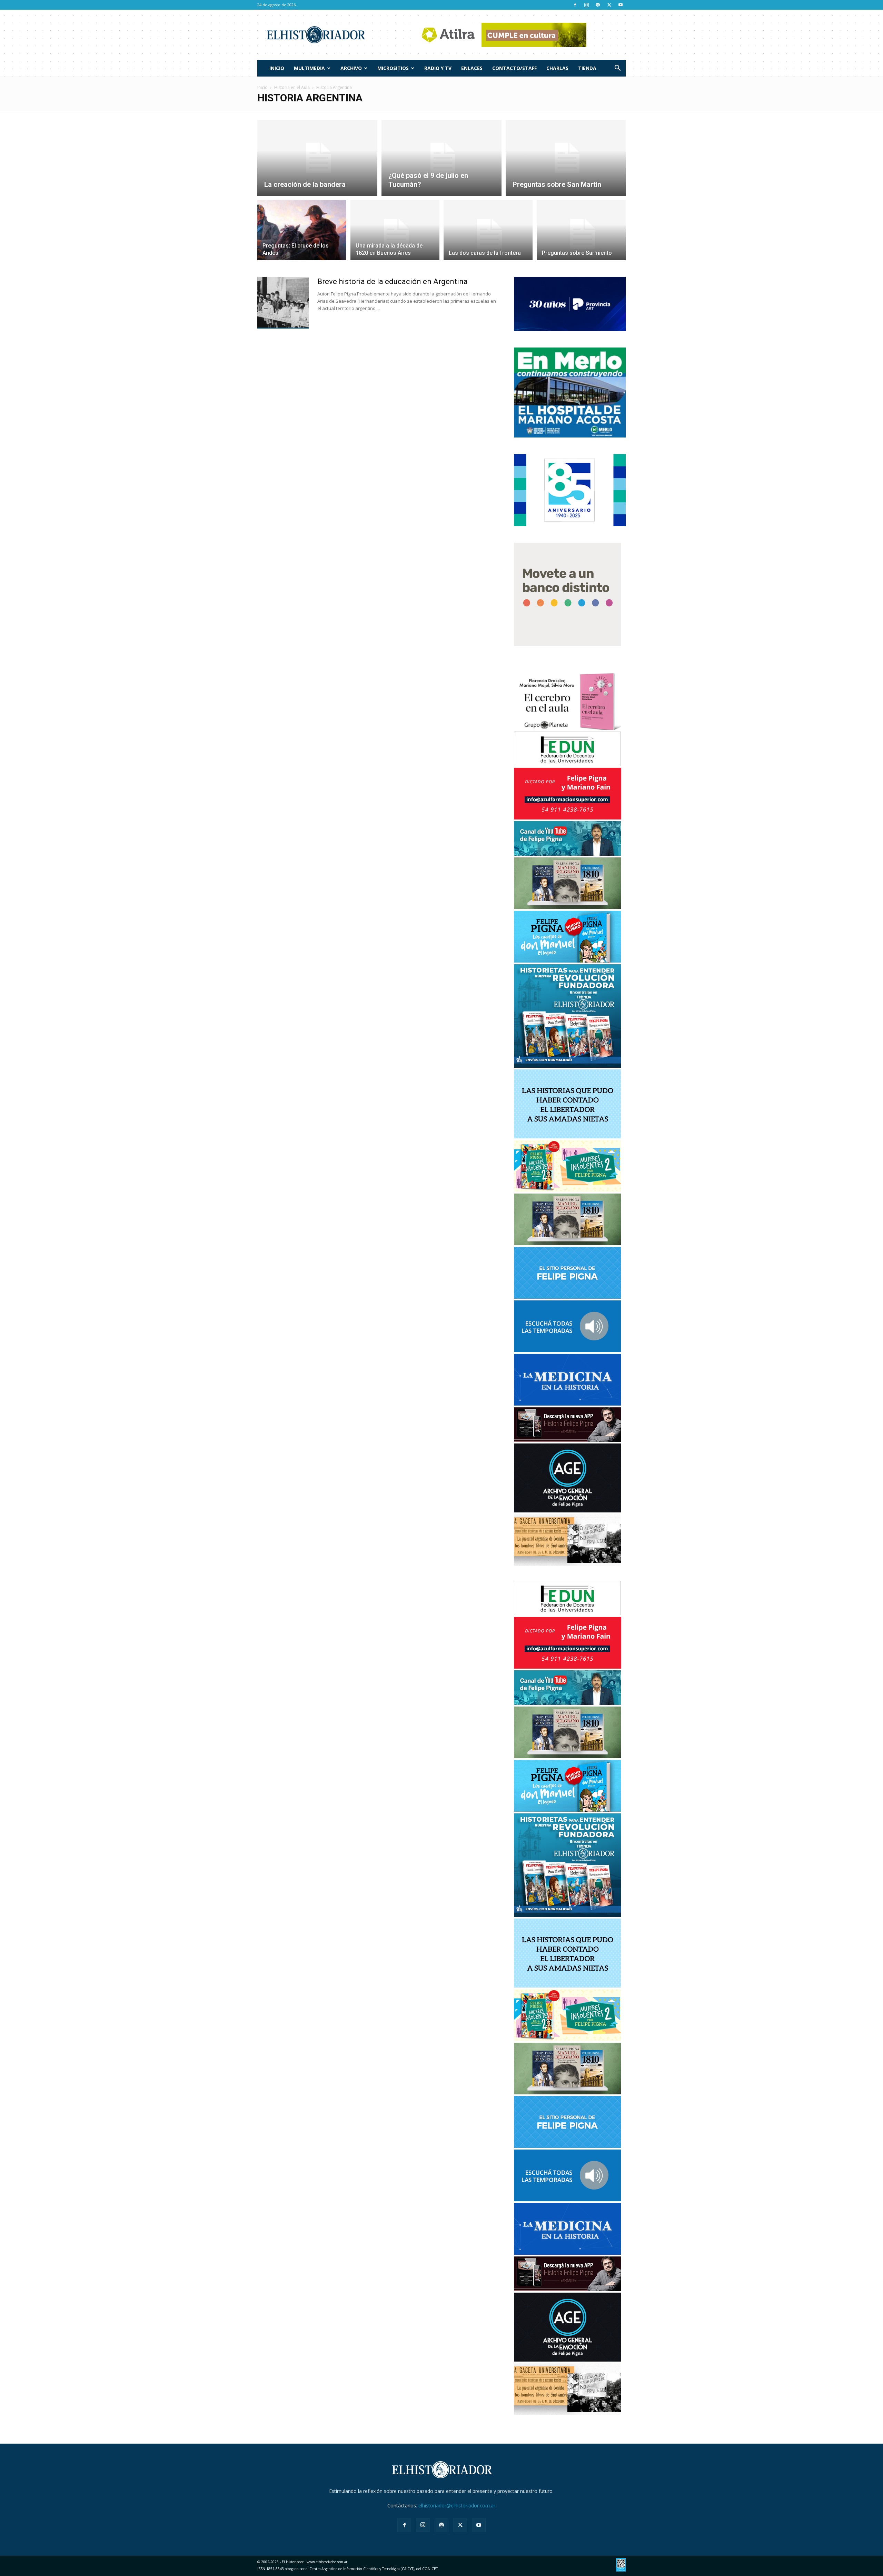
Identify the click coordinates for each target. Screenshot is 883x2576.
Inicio (277, 68)
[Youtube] (621, 5)
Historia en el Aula (292, 87)
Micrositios (393, 68)
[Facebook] (575, 5)
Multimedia (309, 68)
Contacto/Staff (514, 68)
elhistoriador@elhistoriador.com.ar (457, 2505)
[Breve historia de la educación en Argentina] (283, 303)
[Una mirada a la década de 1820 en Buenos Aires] (395, 234)
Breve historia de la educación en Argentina (393, 281)
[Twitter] (609, 5)
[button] (617, 69)
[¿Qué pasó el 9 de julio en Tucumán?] (441, 158)
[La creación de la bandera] (317, 158)
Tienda (587, 68)
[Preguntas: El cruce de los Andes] (302, 234)
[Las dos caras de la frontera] (488, 234)
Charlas (557, 68)
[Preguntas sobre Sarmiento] (581, 234)
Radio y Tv (438, 68)
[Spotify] (598, 5)
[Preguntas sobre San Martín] (566, 158)
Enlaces (472, 68)
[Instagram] (586, 5)
